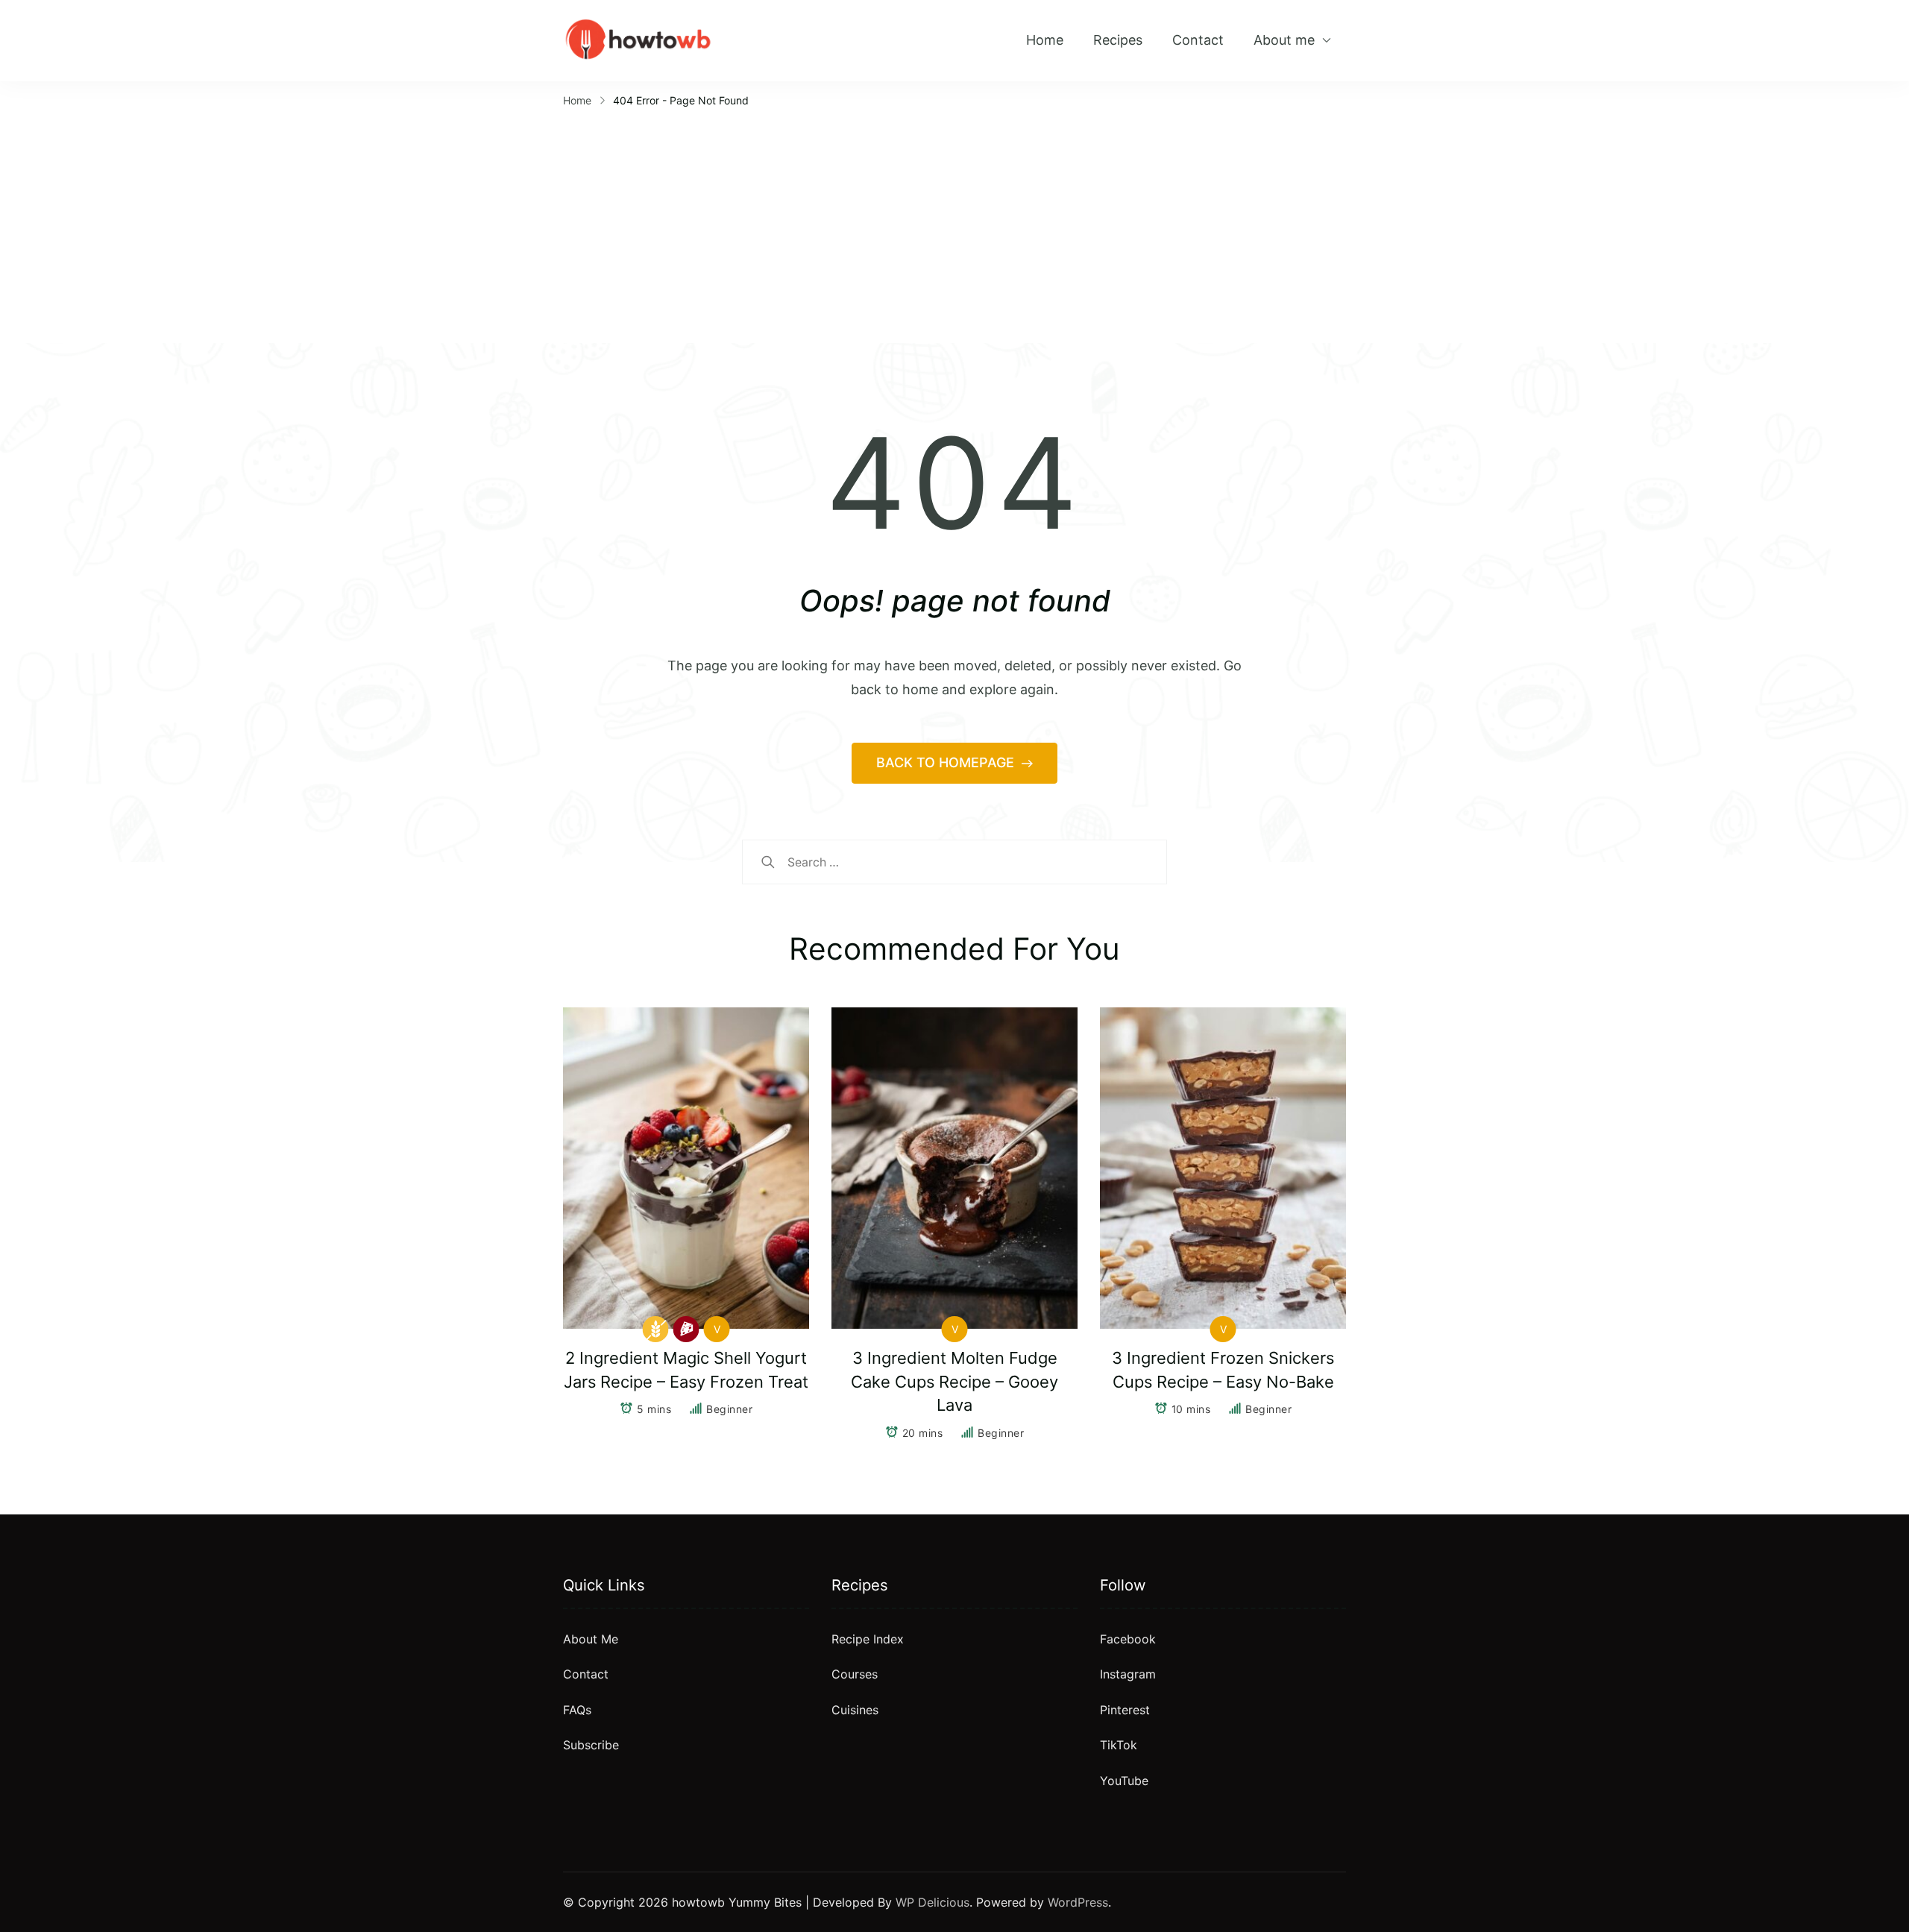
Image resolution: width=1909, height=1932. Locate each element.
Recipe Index (868, 1639)
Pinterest (1125, 1710)
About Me (591, 1639)
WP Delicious (933, 1902)
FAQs (577, 1710)
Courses (855, 1674)
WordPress (1078, 1902)
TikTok (1119, 1745)
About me (1284, 40)
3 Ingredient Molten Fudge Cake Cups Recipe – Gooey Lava (954, 1382)
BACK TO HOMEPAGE (947, 762)
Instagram (1128, 1674)
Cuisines (855, 1710)
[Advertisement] (954, 224)
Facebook (1128, 1639)
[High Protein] (686, 1329)
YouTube (1124, 1781)
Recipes (1118, 40)
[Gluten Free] (656, 1329)
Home (1045, 40)
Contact (1198, 40)
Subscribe (591, 1745)
